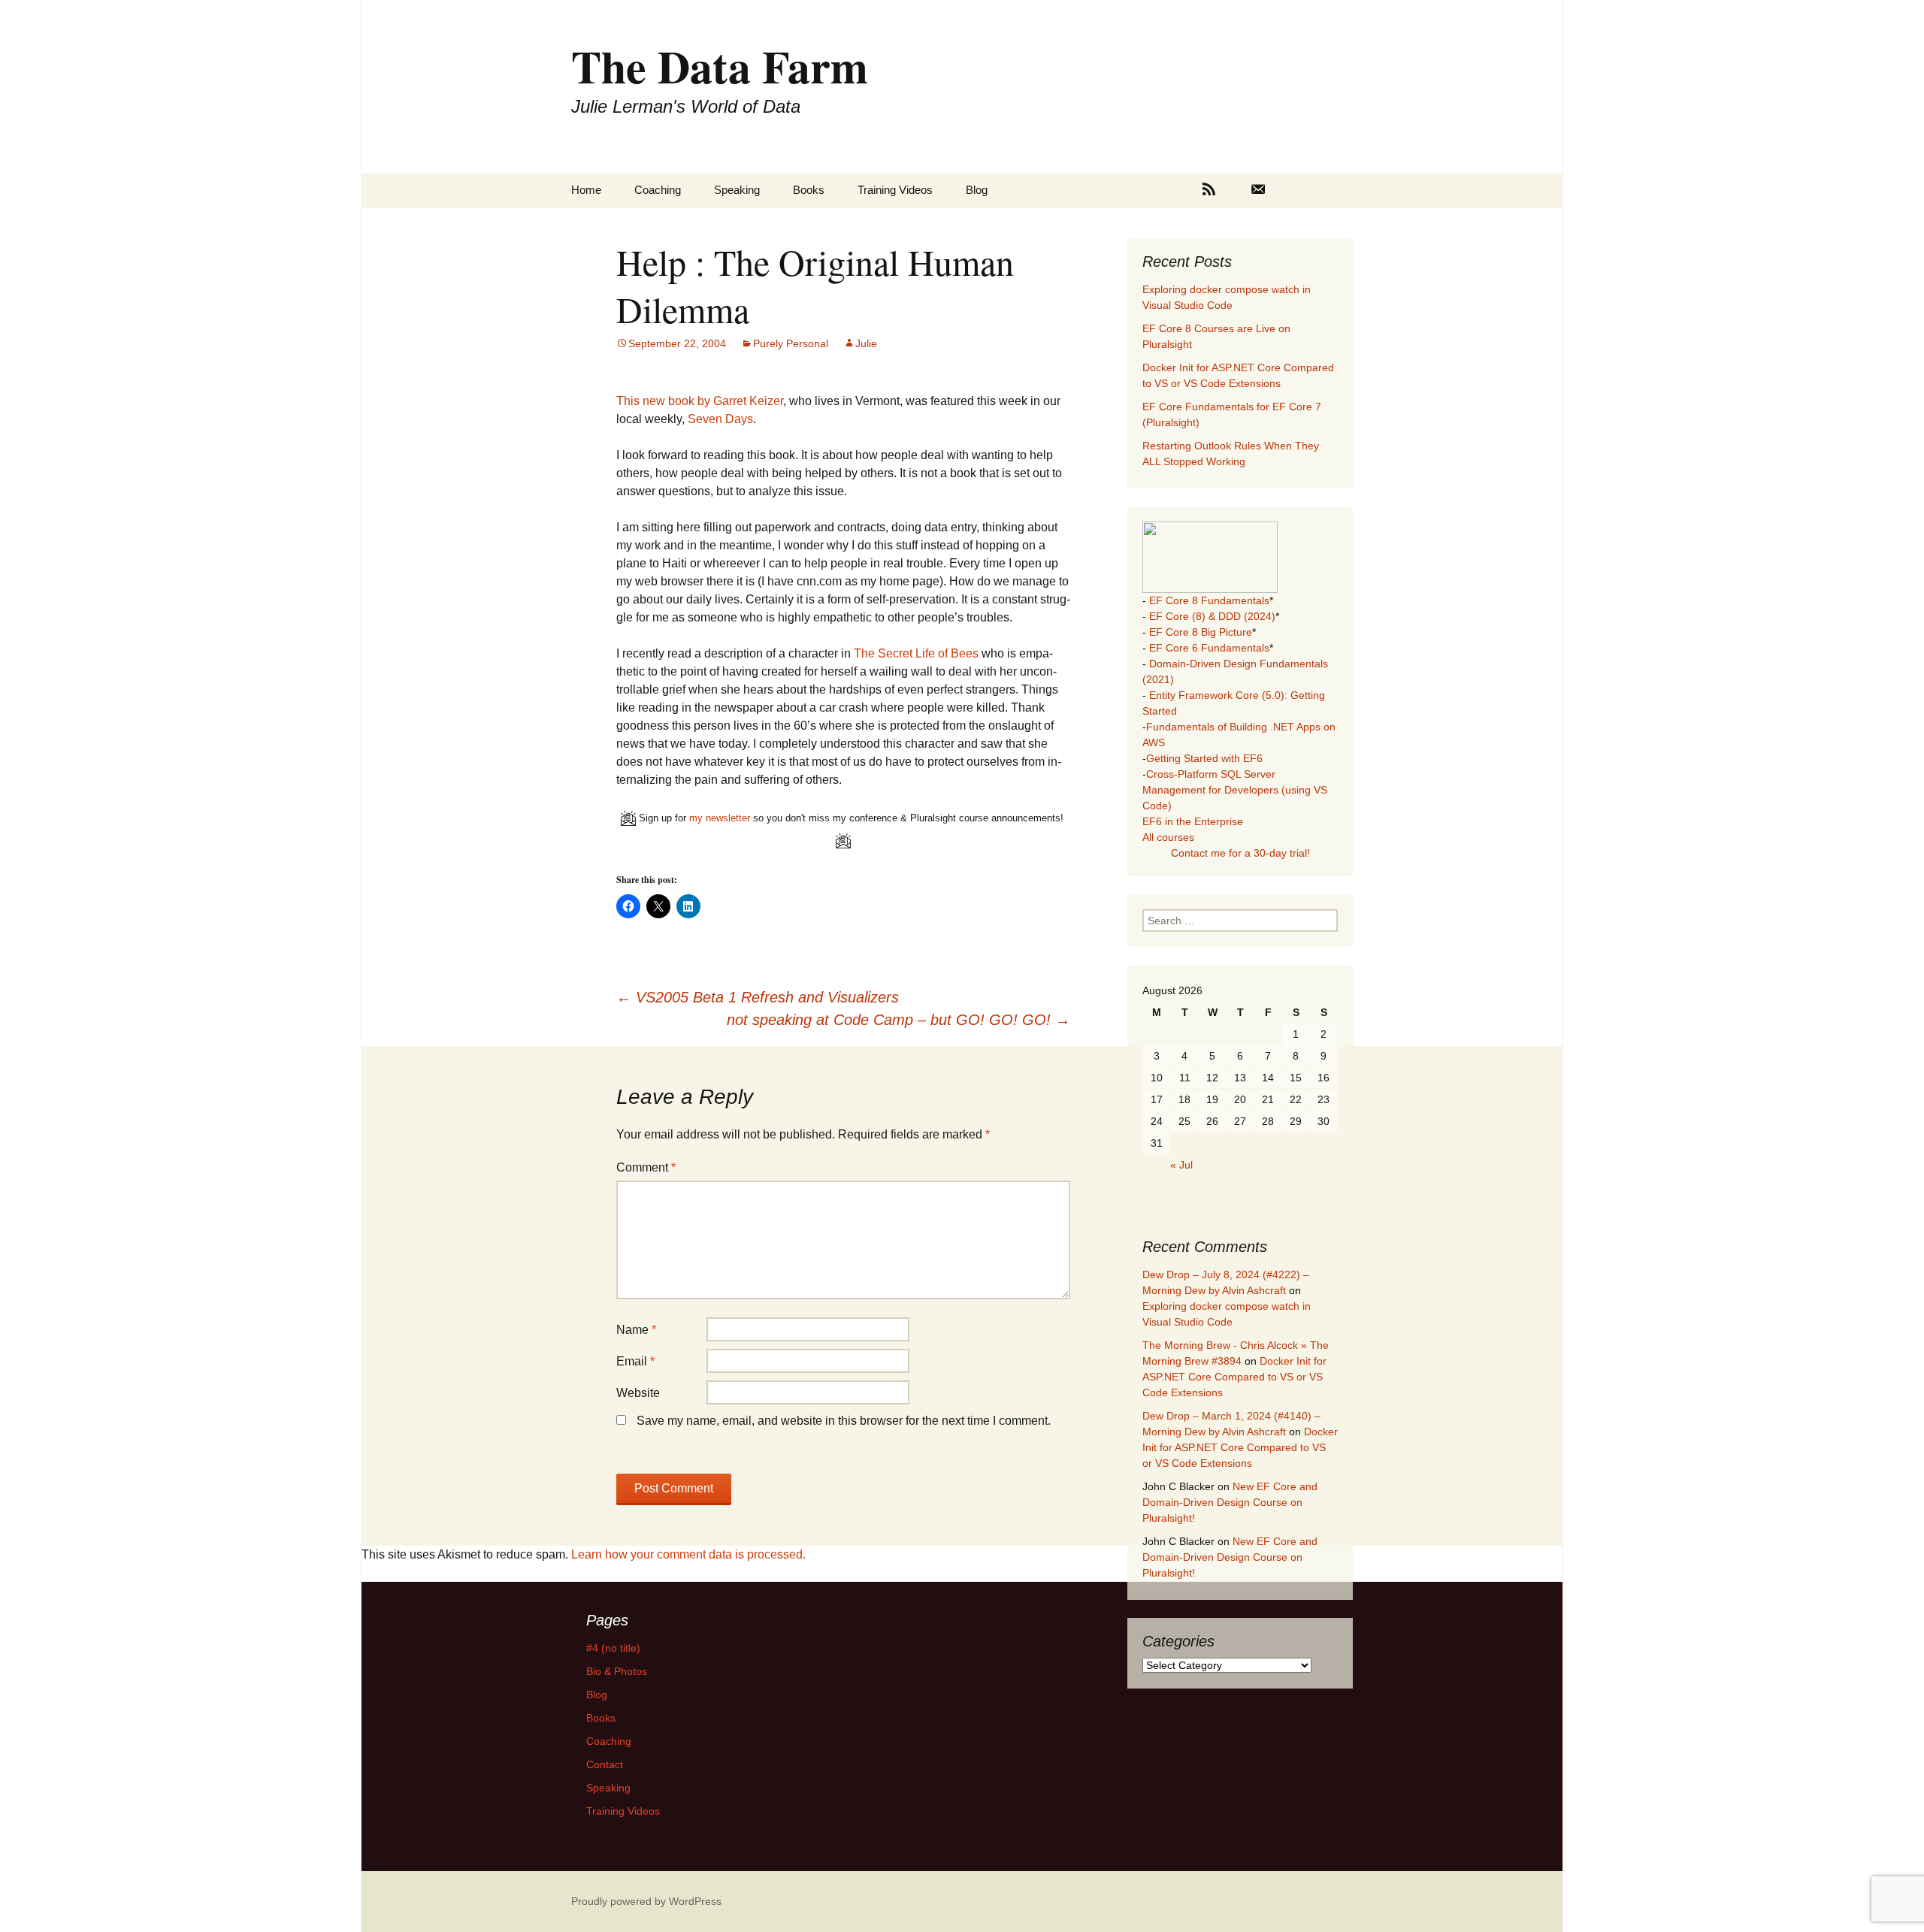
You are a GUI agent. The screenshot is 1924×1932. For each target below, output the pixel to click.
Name (636, 1330)
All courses (1168, 837)
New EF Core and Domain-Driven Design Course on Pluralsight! (1230, 1502)
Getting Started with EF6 (1204, 758)
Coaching (658, 190)
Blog (977, 190)
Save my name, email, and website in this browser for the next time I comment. (844, 1421)
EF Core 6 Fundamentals (1209, 648)
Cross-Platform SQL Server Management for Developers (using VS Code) (1235, 790)
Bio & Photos (617, 1671)
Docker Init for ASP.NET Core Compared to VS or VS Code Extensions (1234, 1377)
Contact (605, 1764)
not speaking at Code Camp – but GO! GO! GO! (898, 1020)
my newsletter (720, 818)
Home (586, 190)
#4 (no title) (613, 1648)
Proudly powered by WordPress (646, 1901)
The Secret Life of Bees (918, 653)
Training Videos (895, 190)
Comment (646, 1167)
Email (635, 1361)
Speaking (737, 190)
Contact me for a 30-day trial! (1240, 853)
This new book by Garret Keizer (700, 401)
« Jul (1181, 1165)
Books (809, 190)
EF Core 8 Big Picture (1201, 632)
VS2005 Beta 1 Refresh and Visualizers (758, 997)
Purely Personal (791, 343)
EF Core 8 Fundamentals (1209, 600)
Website (638, 1393)
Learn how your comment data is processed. (688, 1554)
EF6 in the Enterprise (1193, 821)
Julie (866, 343)
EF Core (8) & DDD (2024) (1212, 616)
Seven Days (720, 419)
